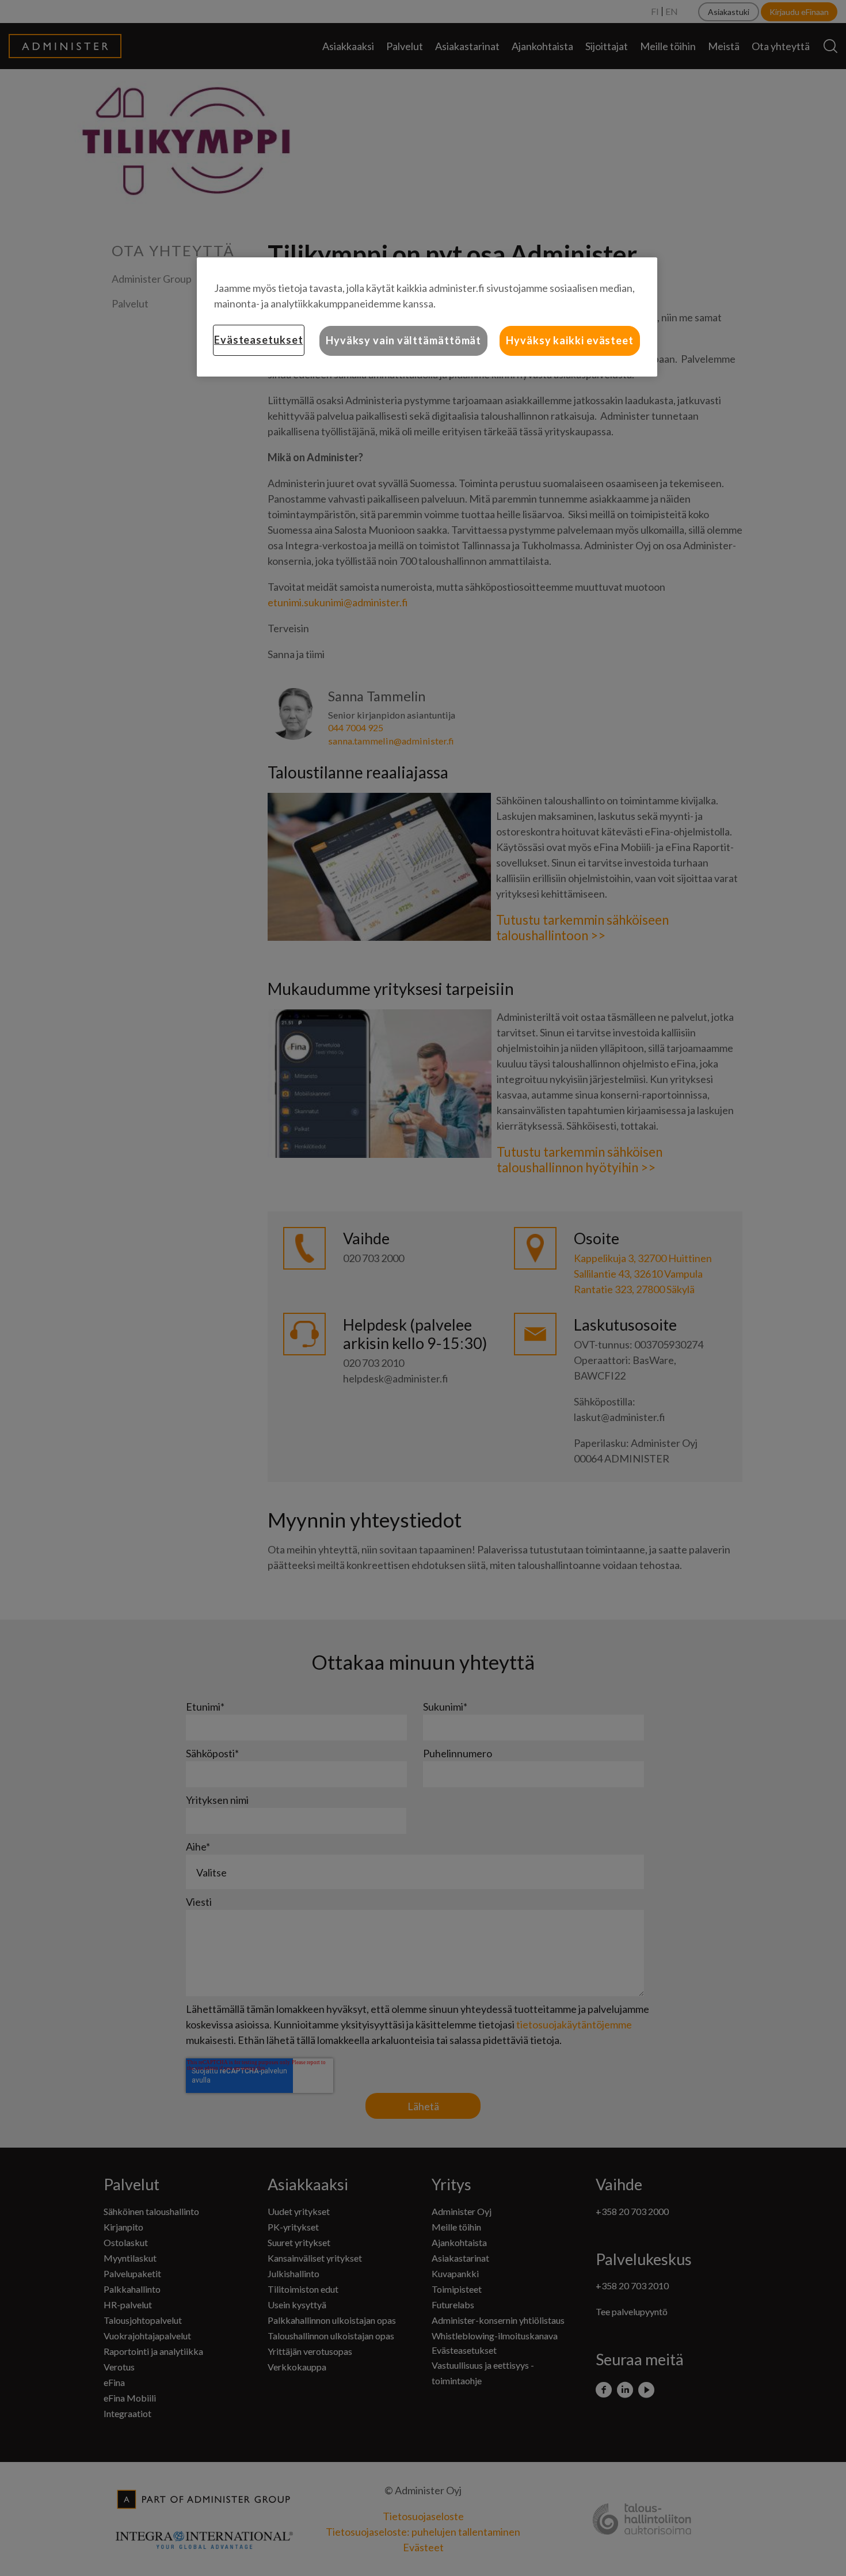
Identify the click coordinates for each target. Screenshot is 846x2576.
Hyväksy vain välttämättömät (403, 340)
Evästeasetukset (259, 340)
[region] (427, 317)
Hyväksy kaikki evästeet (570, 340)
